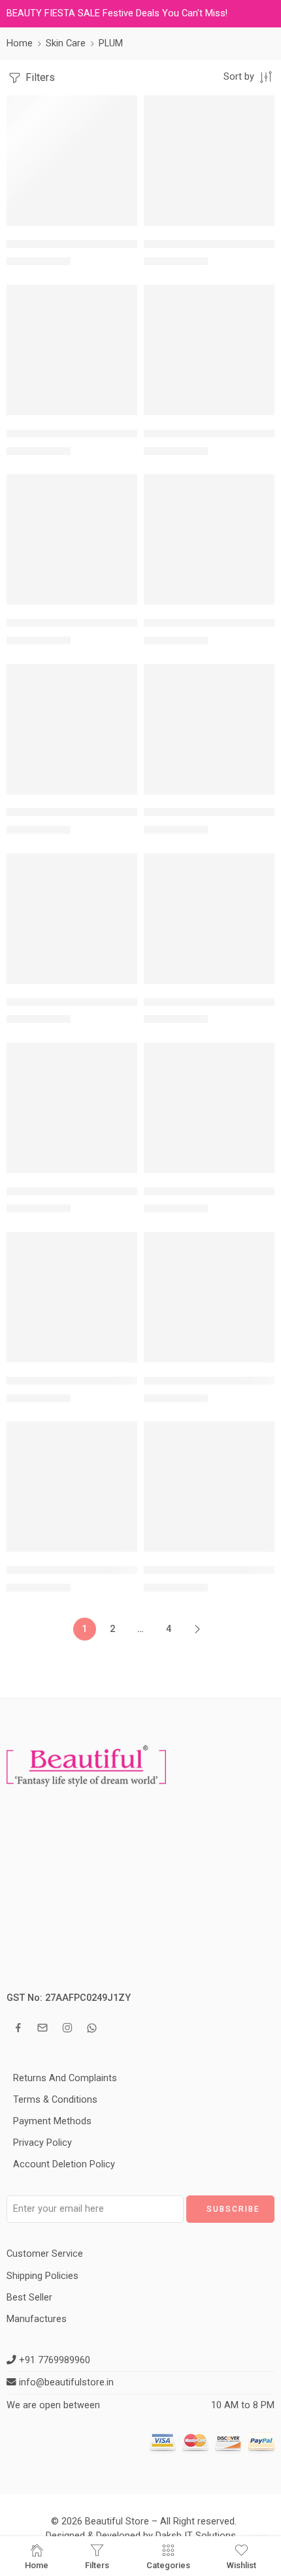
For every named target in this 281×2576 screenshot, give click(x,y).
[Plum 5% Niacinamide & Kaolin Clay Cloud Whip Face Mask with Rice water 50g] (209, 919)
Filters (39, 77)
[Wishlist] (124, 108)
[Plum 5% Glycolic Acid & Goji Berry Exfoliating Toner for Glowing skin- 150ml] (72, 919)
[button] (119, 225)
